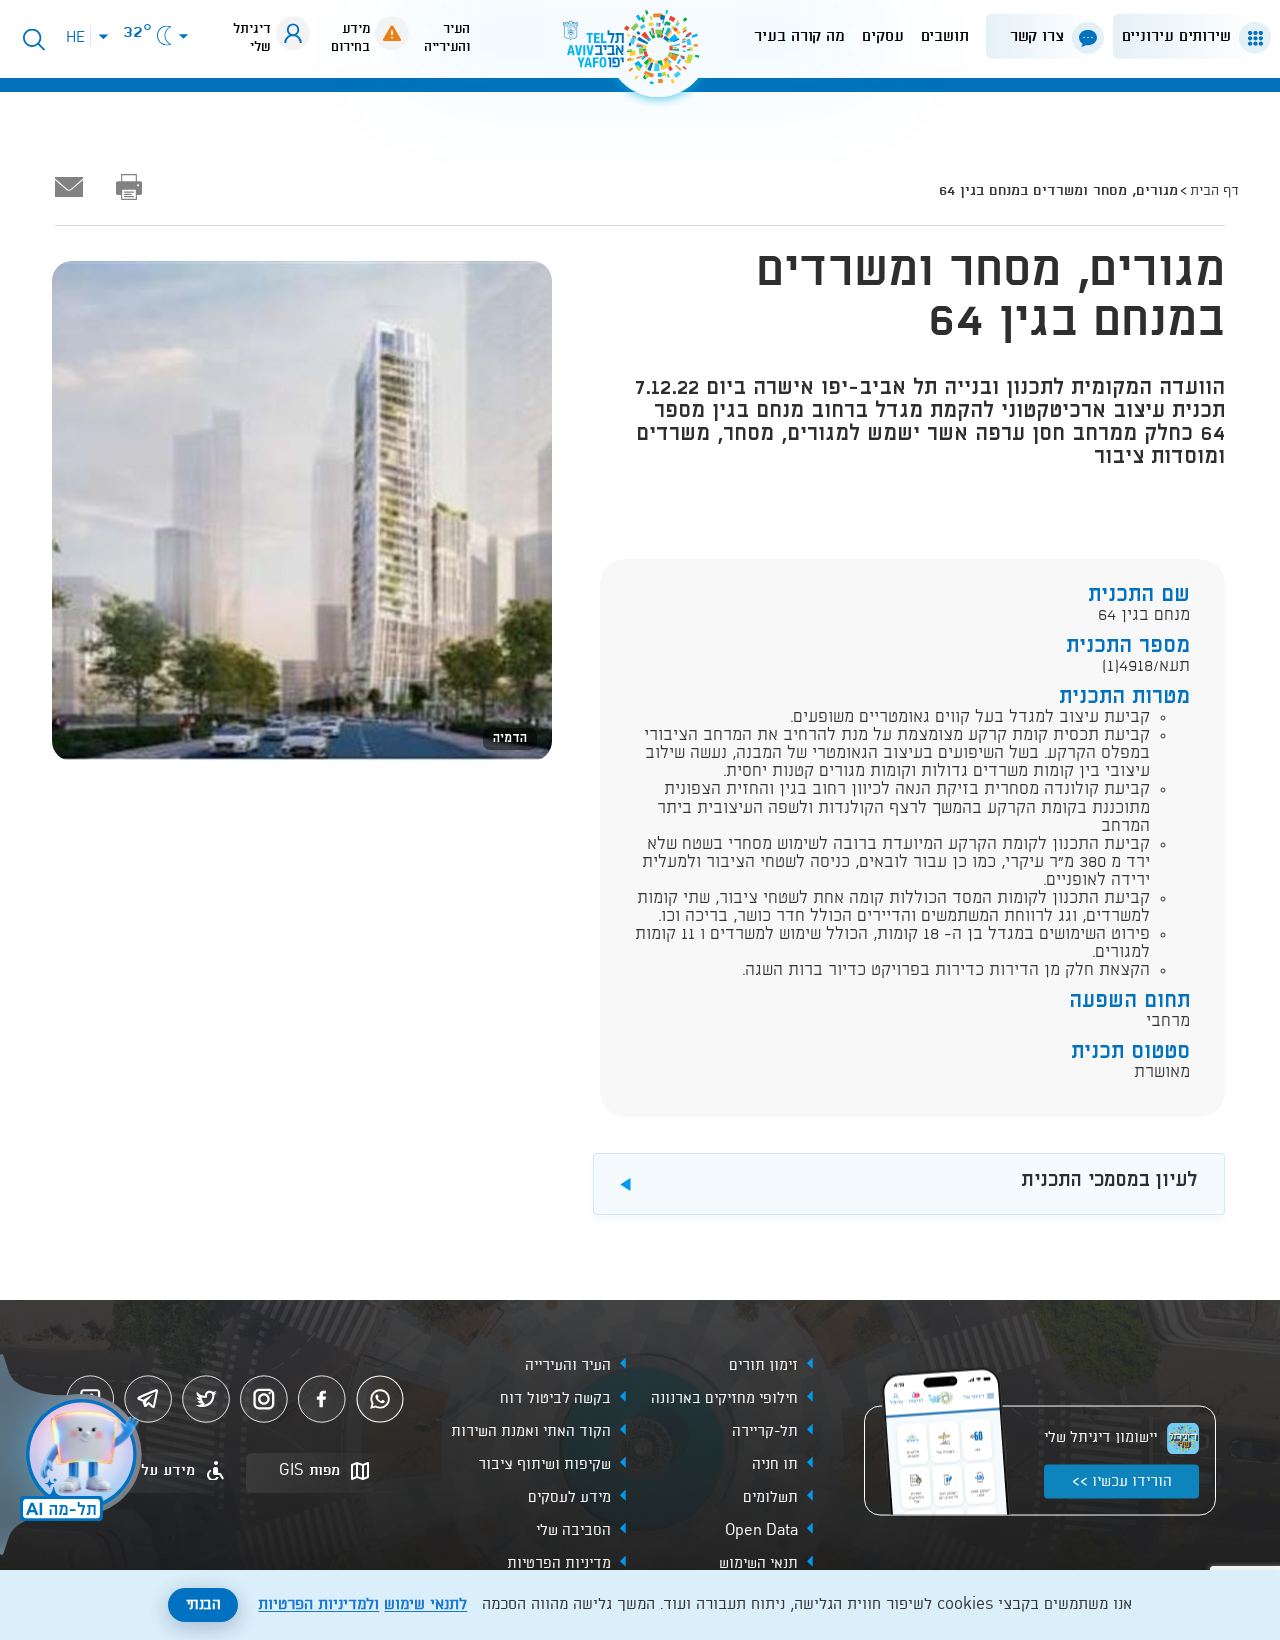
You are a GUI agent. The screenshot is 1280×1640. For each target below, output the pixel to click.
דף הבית (1214, 191)
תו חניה (775, 1464)
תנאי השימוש (758, 1563)
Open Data (761, 1530)
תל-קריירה (765, 1431)
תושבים (945, 36)
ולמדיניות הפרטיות (318, 1605)
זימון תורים (763, 1365)
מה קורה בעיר (799, 36)
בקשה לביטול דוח (555, 1398)
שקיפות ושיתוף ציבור (544, 1464)
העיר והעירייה (568, 1365)
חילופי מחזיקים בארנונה (724, 1398)
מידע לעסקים (569, 1497)
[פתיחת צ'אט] (74, 1457)
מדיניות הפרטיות (559, 1563)
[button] (1188, 36)
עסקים (883, 36)
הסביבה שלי (573, 1530)
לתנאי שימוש (425, 1605)
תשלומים (770, 1497)
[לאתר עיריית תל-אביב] (640, 55)
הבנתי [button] (203, 1605)
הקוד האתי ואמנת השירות (531, 1431)
